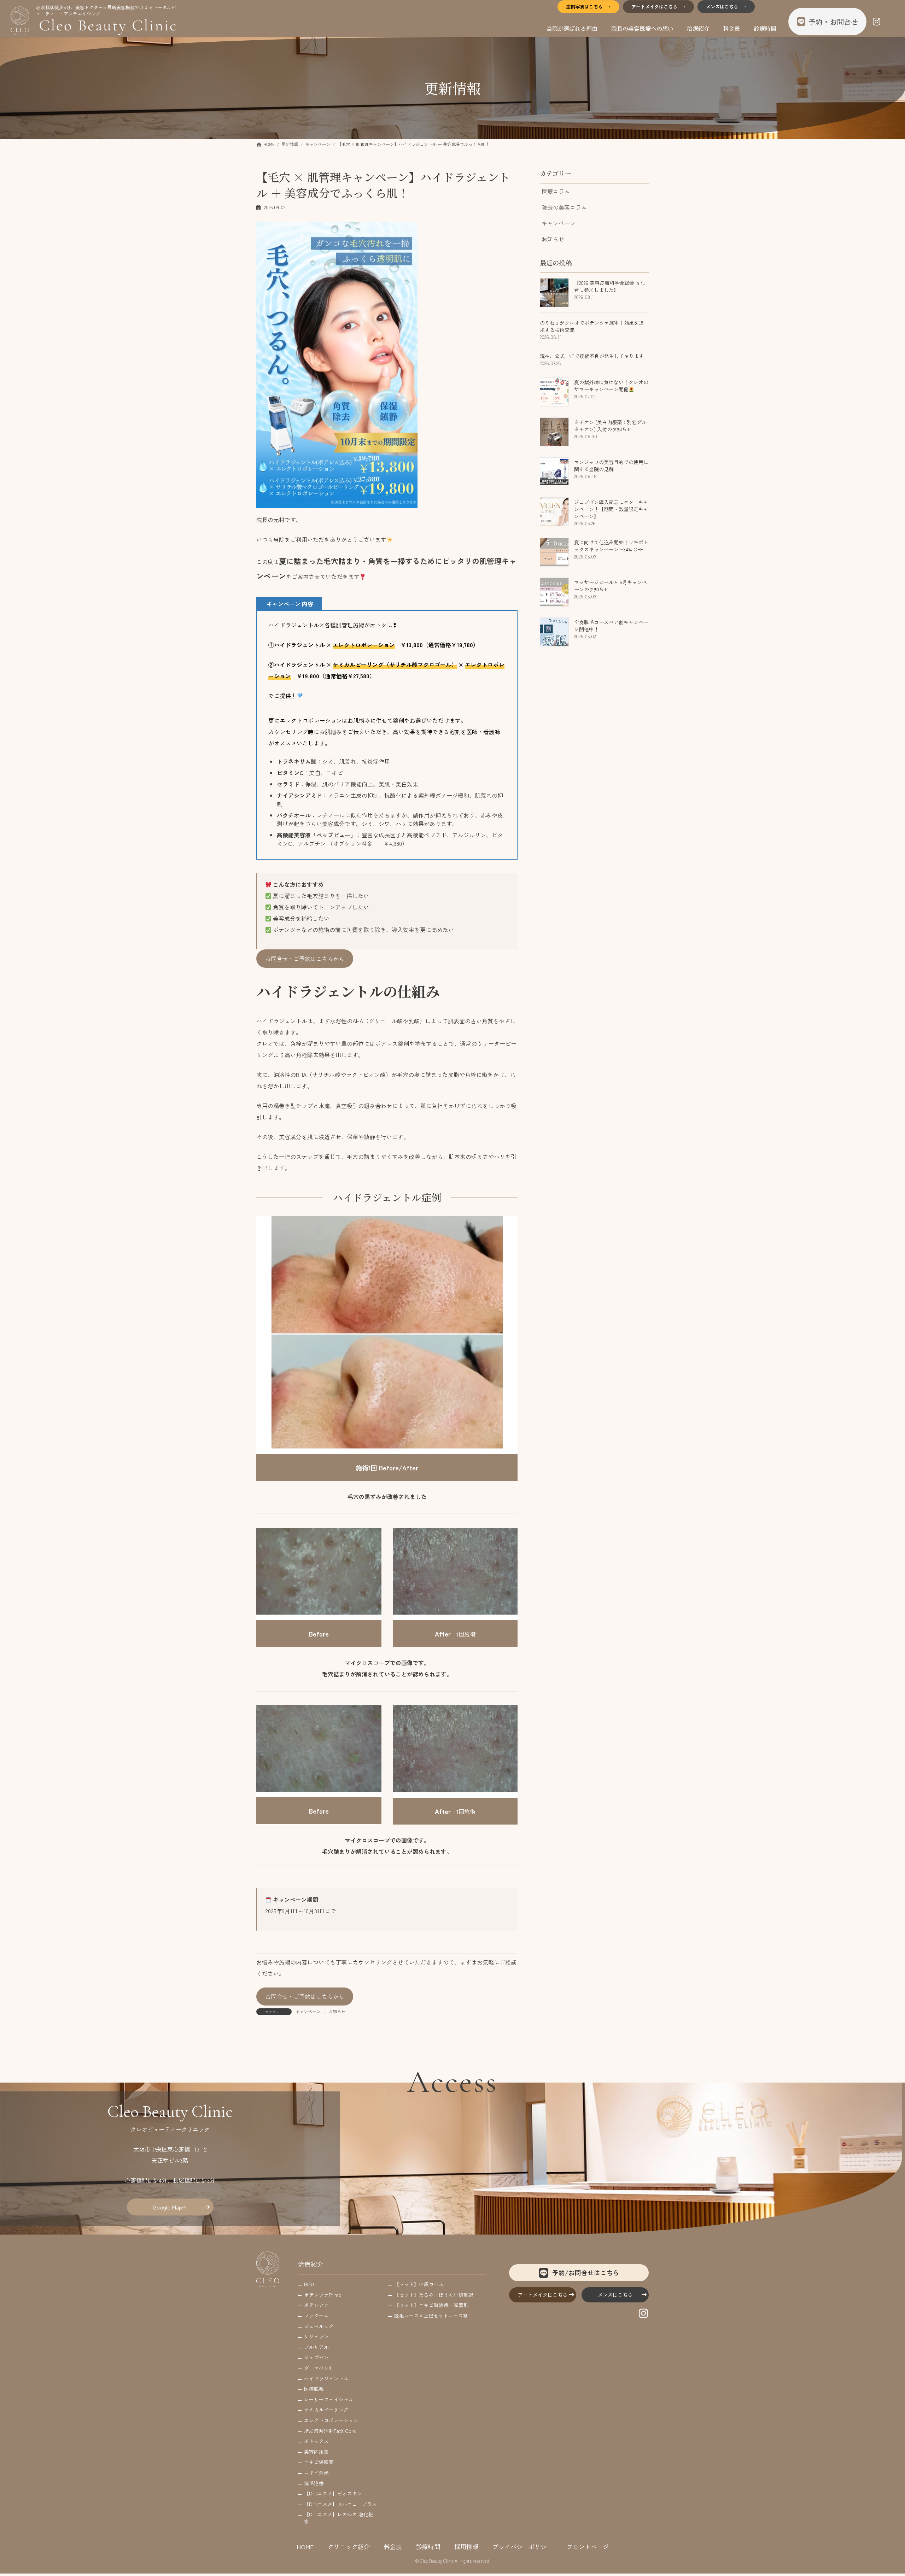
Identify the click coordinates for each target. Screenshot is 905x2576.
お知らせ (337, 2011)
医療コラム (556, 191)
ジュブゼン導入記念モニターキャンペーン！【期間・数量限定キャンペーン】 (611, 509)
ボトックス (316, 2441)
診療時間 (428, 2546)
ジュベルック (319, 2326)
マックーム (316, 2316)
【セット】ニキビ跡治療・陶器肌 (431, 2305)
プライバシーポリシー (522, 2546)
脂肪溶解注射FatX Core (330, 2430)
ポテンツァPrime (323, 2295)
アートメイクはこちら (654, 7)
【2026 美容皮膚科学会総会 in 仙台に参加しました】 (610, 287)
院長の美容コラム (564, 207)
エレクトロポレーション (331, 2420)
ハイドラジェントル (326, 2378)
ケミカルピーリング (326, 2410)
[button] (305, 959)
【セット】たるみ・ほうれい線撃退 (434, 2295)
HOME (305, 2546)
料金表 (393, 2546)
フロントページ (588, 2546)
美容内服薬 (316, 2452)
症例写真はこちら (584, 7)
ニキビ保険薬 (319, 2462)
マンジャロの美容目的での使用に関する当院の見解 (611, 466)
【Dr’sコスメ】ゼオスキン (333, 2493)
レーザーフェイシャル (329, 2399)
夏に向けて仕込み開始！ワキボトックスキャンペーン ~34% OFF (611, 546)
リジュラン (316, 2336)
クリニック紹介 (349, 2546)
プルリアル (316, 2347)
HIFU (309, 2284)
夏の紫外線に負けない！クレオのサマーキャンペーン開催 (611, 386)
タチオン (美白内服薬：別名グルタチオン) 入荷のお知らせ (610, 426)
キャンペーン (308, 2011)
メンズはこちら (722, 7)
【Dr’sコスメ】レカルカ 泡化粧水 (339, 2518)
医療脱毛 (314, 2389)
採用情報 (466, 2546)
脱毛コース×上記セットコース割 (431, 2316)
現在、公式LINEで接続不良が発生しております (592, 356)
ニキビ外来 (316, 2472)
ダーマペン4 (318, 2368)
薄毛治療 (314, 2483)
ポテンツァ (316, 2305)
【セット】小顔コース (419, 2284)
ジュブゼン (316, 2357)
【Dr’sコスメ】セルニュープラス (340, 2504)
